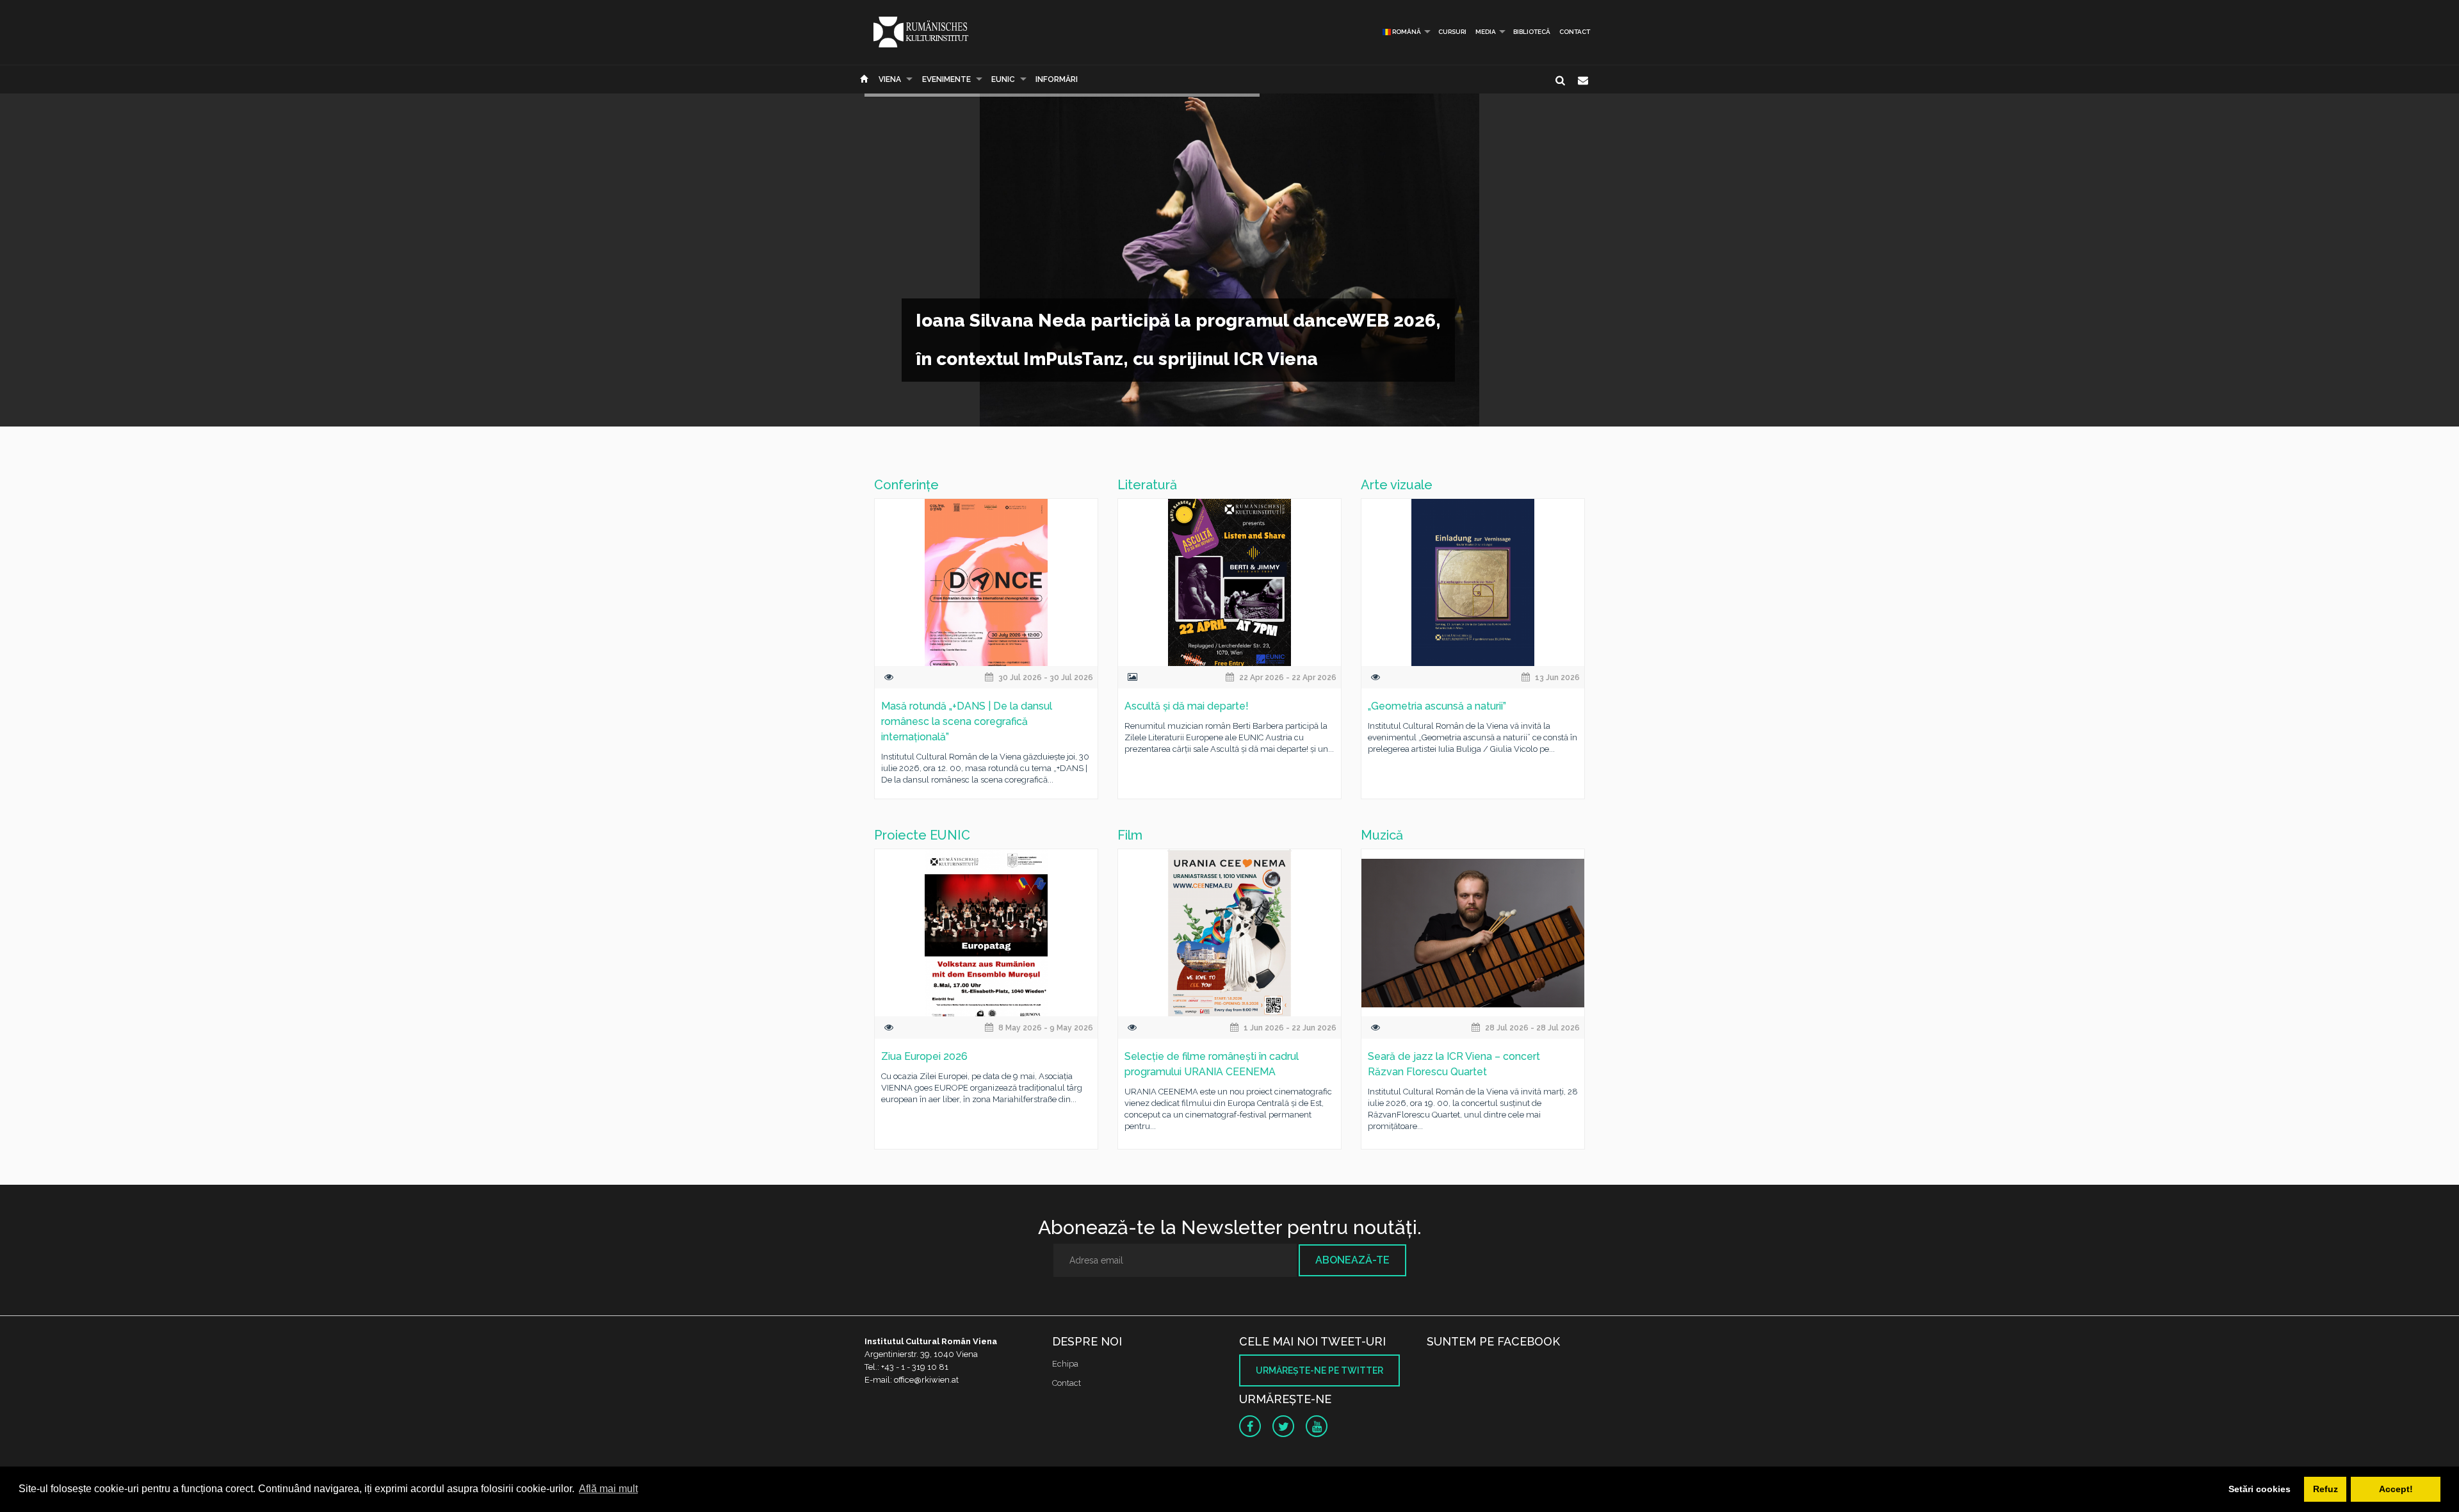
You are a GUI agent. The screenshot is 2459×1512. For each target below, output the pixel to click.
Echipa (1065, 1364)
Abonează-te (1352, 1260)
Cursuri (1452, 32)
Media (1486, 32)
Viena (890, 79)
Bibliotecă (1532, 32)
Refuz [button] (2325, 1489)
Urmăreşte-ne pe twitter (1319, 1370)
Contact (1575, 32)
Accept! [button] (2396, 1489)
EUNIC (1003, 79)
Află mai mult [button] (608, 1489)
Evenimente (946, 79)
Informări (1057, 79)
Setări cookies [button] (2260, 1489)
